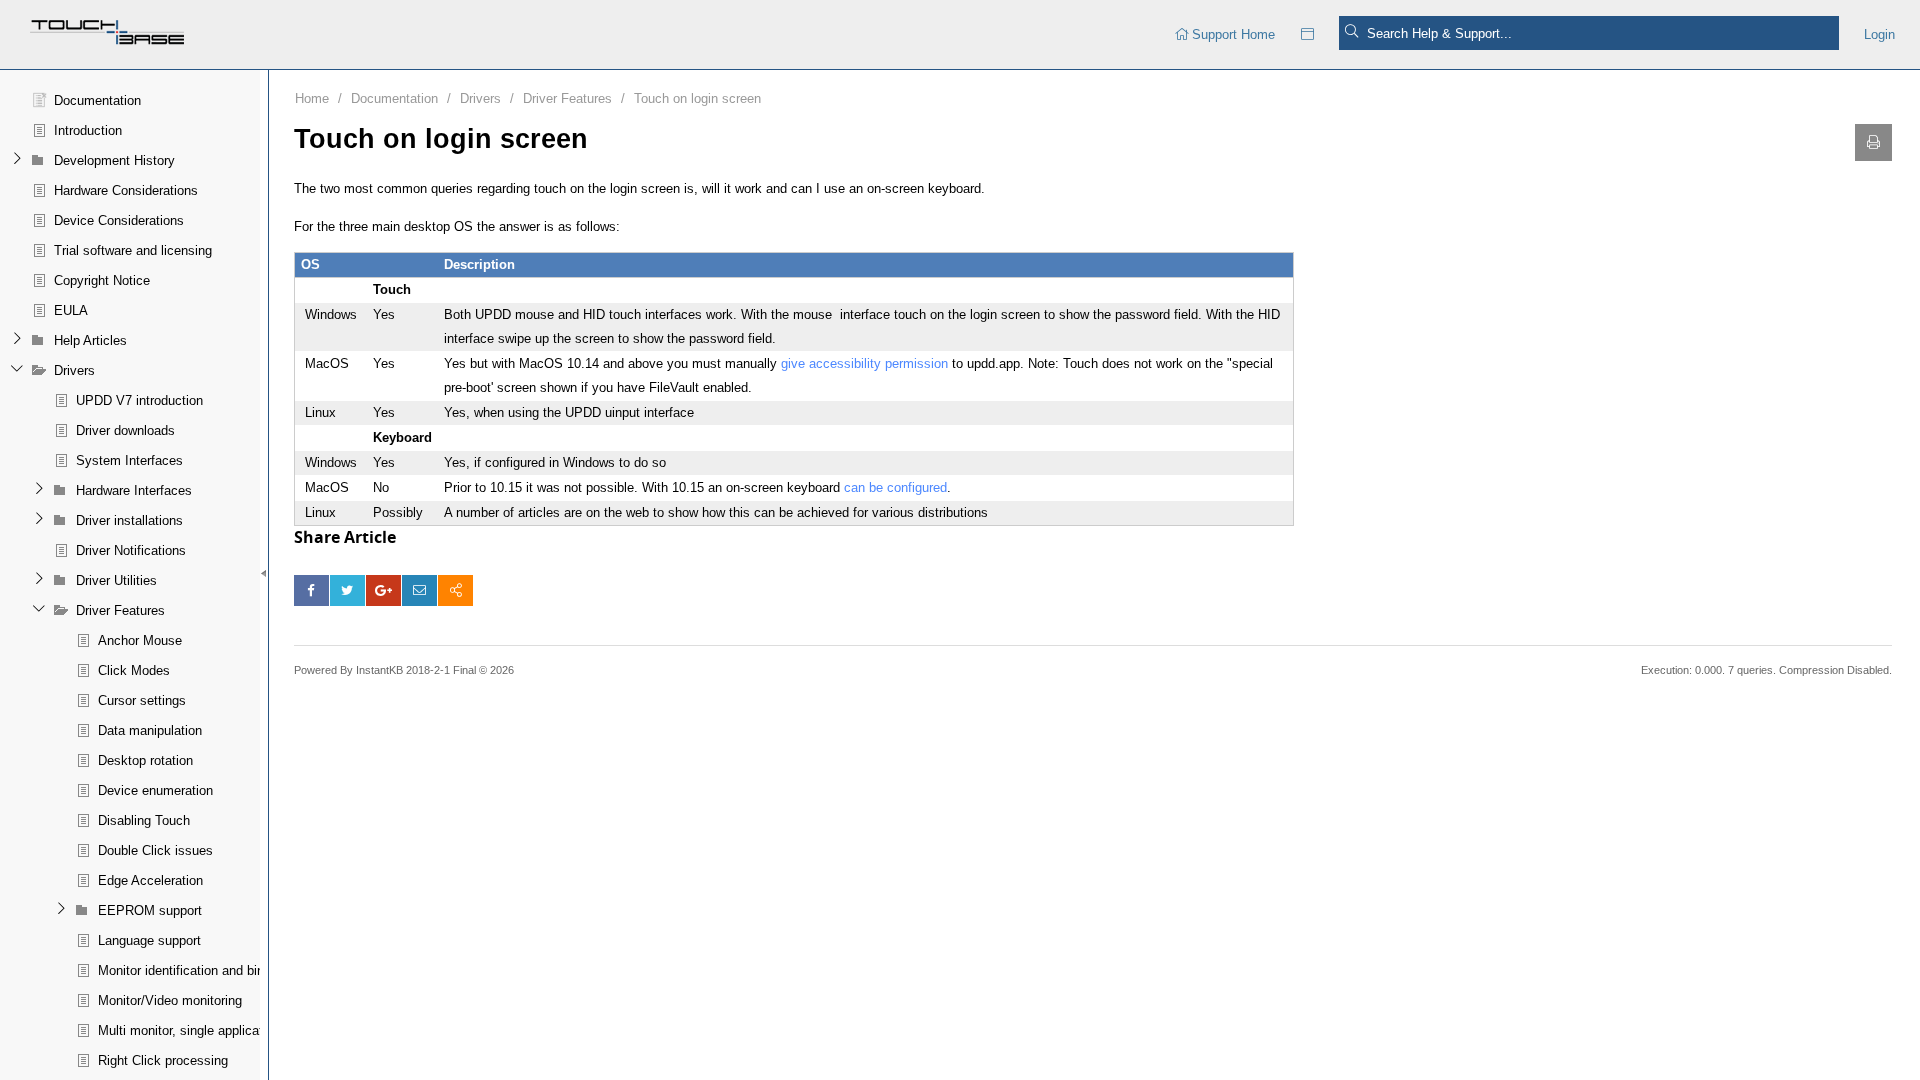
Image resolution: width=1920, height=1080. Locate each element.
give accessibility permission (864, 363)
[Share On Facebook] (311, 590)
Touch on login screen (697, 98)
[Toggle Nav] (1307, 34)
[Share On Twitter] (347, 590)
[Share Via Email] (419, 590)
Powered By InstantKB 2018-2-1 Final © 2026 (404, 670)
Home (312, 98)
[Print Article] (1873, 142)
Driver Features (567, 98)
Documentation (394, 98)
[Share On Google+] (383, 590)
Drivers (480, 98)
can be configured (895, 487)
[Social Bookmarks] (455, 590)
